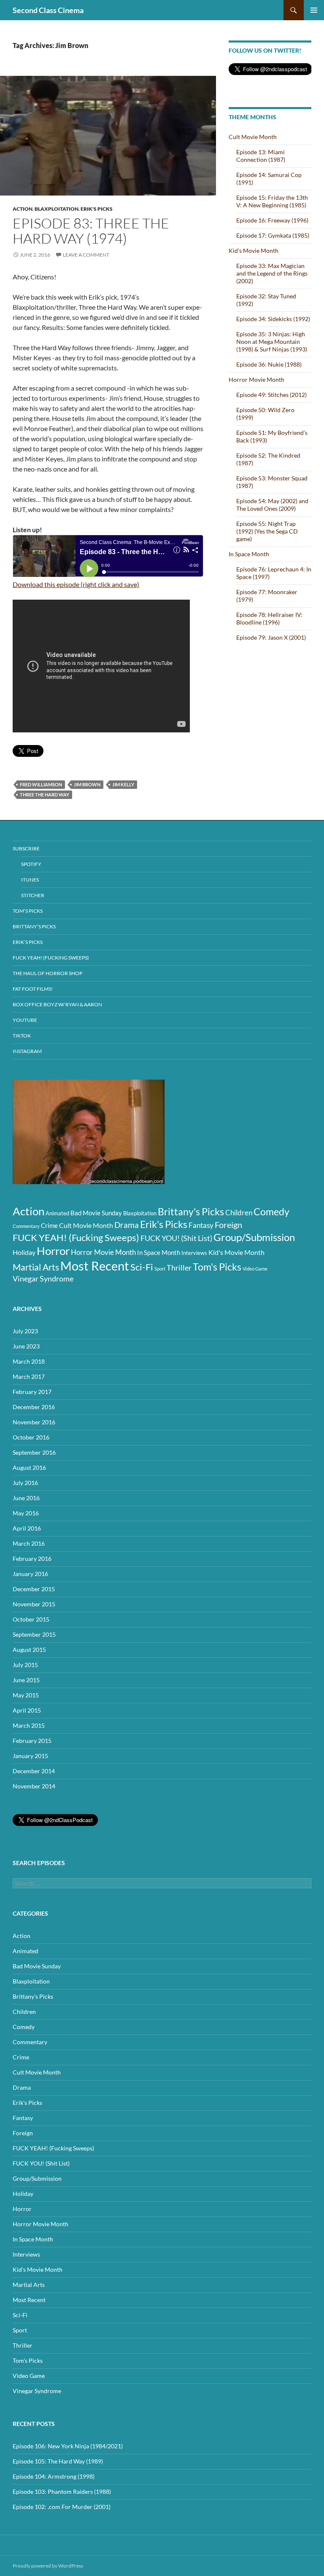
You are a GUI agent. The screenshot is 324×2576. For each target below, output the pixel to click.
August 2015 (29, 1650)
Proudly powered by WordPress (48, 2566)
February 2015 (32, 1741)
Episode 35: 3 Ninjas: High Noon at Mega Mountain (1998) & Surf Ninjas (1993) (272, 342)
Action (23, 209)
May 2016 (26, 1513)
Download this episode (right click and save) (76, 584)
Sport (160, 1269)
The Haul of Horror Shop (47, 973)
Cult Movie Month (253, 137)
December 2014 (34, 1771)
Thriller (179, 1268)
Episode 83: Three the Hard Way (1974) (91, 231)
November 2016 (34, 1422)
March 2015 (29, 1725)
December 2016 (34, 1407)
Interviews (194, 1253)
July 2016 (25, 1483)
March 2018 (29, 1361)
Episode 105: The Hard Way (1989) (58, 2461)
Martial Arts (36, 1267)
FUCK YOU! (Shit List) (176, 1238)
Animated (57, 1213)
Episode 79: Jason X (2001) (271, 637)
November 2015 (34, 1604)
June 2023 (26, 1346)
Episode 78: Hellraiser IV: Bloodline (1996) (269, 618)
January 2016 (30, 1574)
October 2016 (31, 1437)
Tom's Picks (217, 1267)
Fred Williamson (41, 784)
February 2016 (32, 1559)
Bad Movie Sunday (96, 1213)
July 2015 (25, 1665)
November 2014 (34, 1786)
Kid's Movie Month (236, 1252)
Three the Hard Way (45, 795)
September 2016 (34, 1452)
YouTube (25, 1020)
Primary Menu (314, 10)
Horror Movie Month (256, 379)
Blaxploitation (57, 209)
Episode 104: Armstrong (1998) (54, 2476)
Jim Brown (87, 784)
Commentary (26, 1226)
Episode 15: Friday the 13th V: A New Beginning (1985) (272, 201)
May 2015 (26, 1695)
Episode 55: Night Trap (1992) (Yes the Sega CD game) (267, 531)
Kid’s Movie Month (254, 251)
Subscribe (26, 848)
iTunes (30, 880)
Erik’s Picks (28, 942)
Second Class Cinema (48, 10)
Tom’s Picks (28, 911)
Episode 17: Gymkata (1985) (273, 235)
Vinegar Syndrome (43, 1279)
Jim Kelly (123, 784)
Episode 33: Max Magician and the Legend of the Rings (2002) (272, 273)
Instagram (27, 1051)
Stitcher (33, 895)
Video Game (255, 1269)
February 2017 (32, 1392)
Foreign (228, 1225)
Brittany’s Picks (34, 926)
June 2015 (26, 1680)
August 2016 (29, 1468)
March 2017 (29, 1376)
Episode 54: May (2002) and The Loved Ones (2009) (272, 505)
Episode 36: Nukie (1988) (269, 364)
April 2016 (27, 1528)
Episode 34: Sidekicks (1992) (273, 319)
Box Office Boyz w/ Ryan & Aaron (57, 1004)
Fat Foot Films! (33, 989)
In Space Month (249, 554)
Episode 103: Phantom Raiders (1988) (62, 2492)
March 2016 (29, 1543)
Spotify (31, 864)
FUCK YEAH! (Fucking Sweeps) (51, 958)
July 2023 (25, 1331)
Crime (49, 1225)
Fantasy (201, 1225)
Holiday (24, 1252)
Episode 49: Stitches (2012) (271, 395)
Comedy (271, 1212)
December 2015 (34, 1589)
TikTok (22, 1036)
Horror (53, 1251)
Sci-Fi (142, 1267)
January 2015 (30, 1756)
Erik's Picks (97, 209)
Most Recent (95, 1266)
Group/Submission (254, 1237)
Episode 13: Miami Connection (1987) (261, 156)
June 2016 (26, 1498)
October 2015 (31, 1619)
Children (239, 1213)
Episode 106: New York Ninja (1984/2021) (68, 2446)
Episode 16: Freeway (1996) (272, 220)
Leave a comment (86, 255)
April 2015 (27, 1710)
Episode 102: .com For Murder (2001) (62, 2507)
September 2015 (34, 1634)
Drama (127, 1225)
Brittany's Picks (191, 1212)
